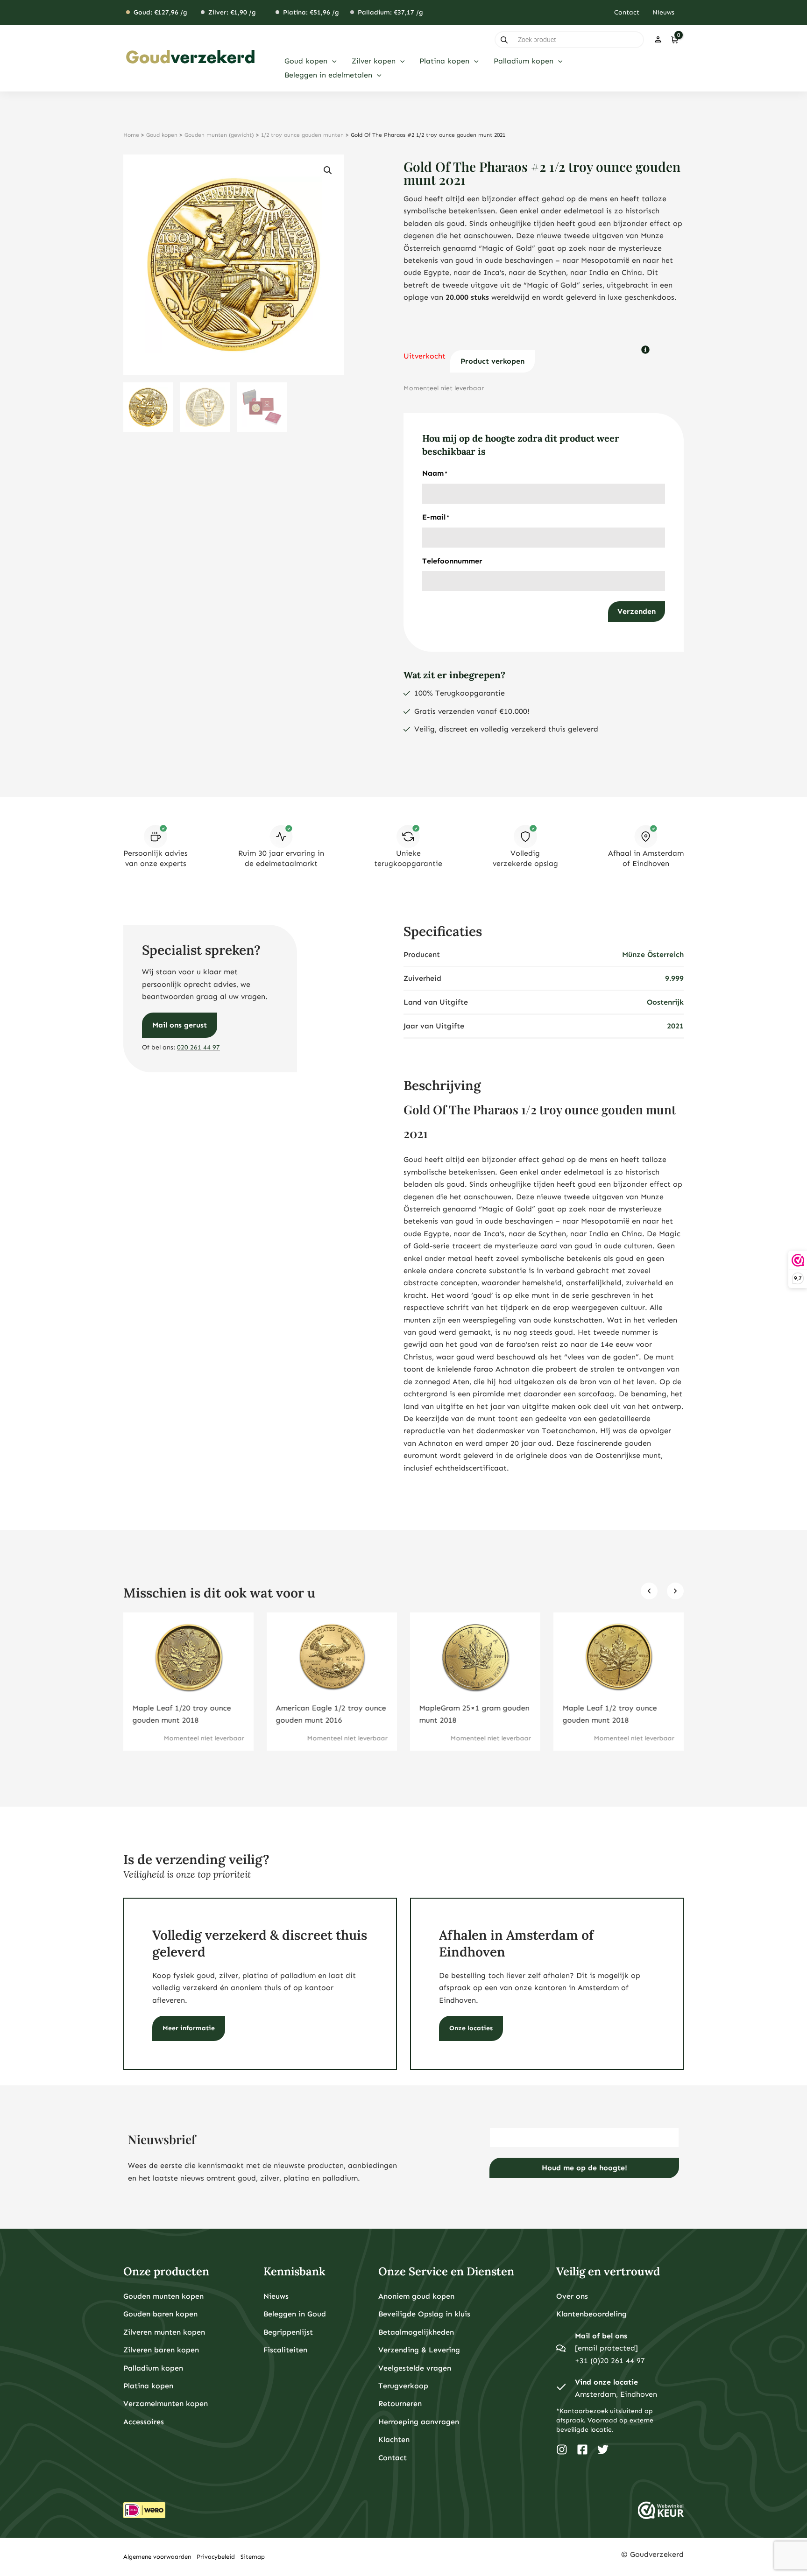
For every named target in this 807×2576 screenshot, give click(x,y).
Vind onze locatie (606, 2382)
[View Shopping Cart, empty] (674, 40)
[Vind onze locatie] (561, 2388)
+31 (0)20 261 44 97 (610, 2361)
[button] (332, 61)
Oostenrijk (665, 1002)
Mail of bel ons (601, 2336)
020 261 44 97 (198, 1047)
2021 (675, 1026)
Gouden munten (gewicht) (219, 135)
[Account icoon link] (658, 40)
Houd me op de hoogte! (584, 2168)
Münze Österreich (653, 954)
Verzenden (637, 611)
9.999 (674, 978)
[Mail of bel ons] (561, 2348)
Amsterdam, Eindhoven (616, 2394)
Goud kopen (162, 135)
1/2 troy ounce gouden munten (302, 135)
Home (131, 135)
